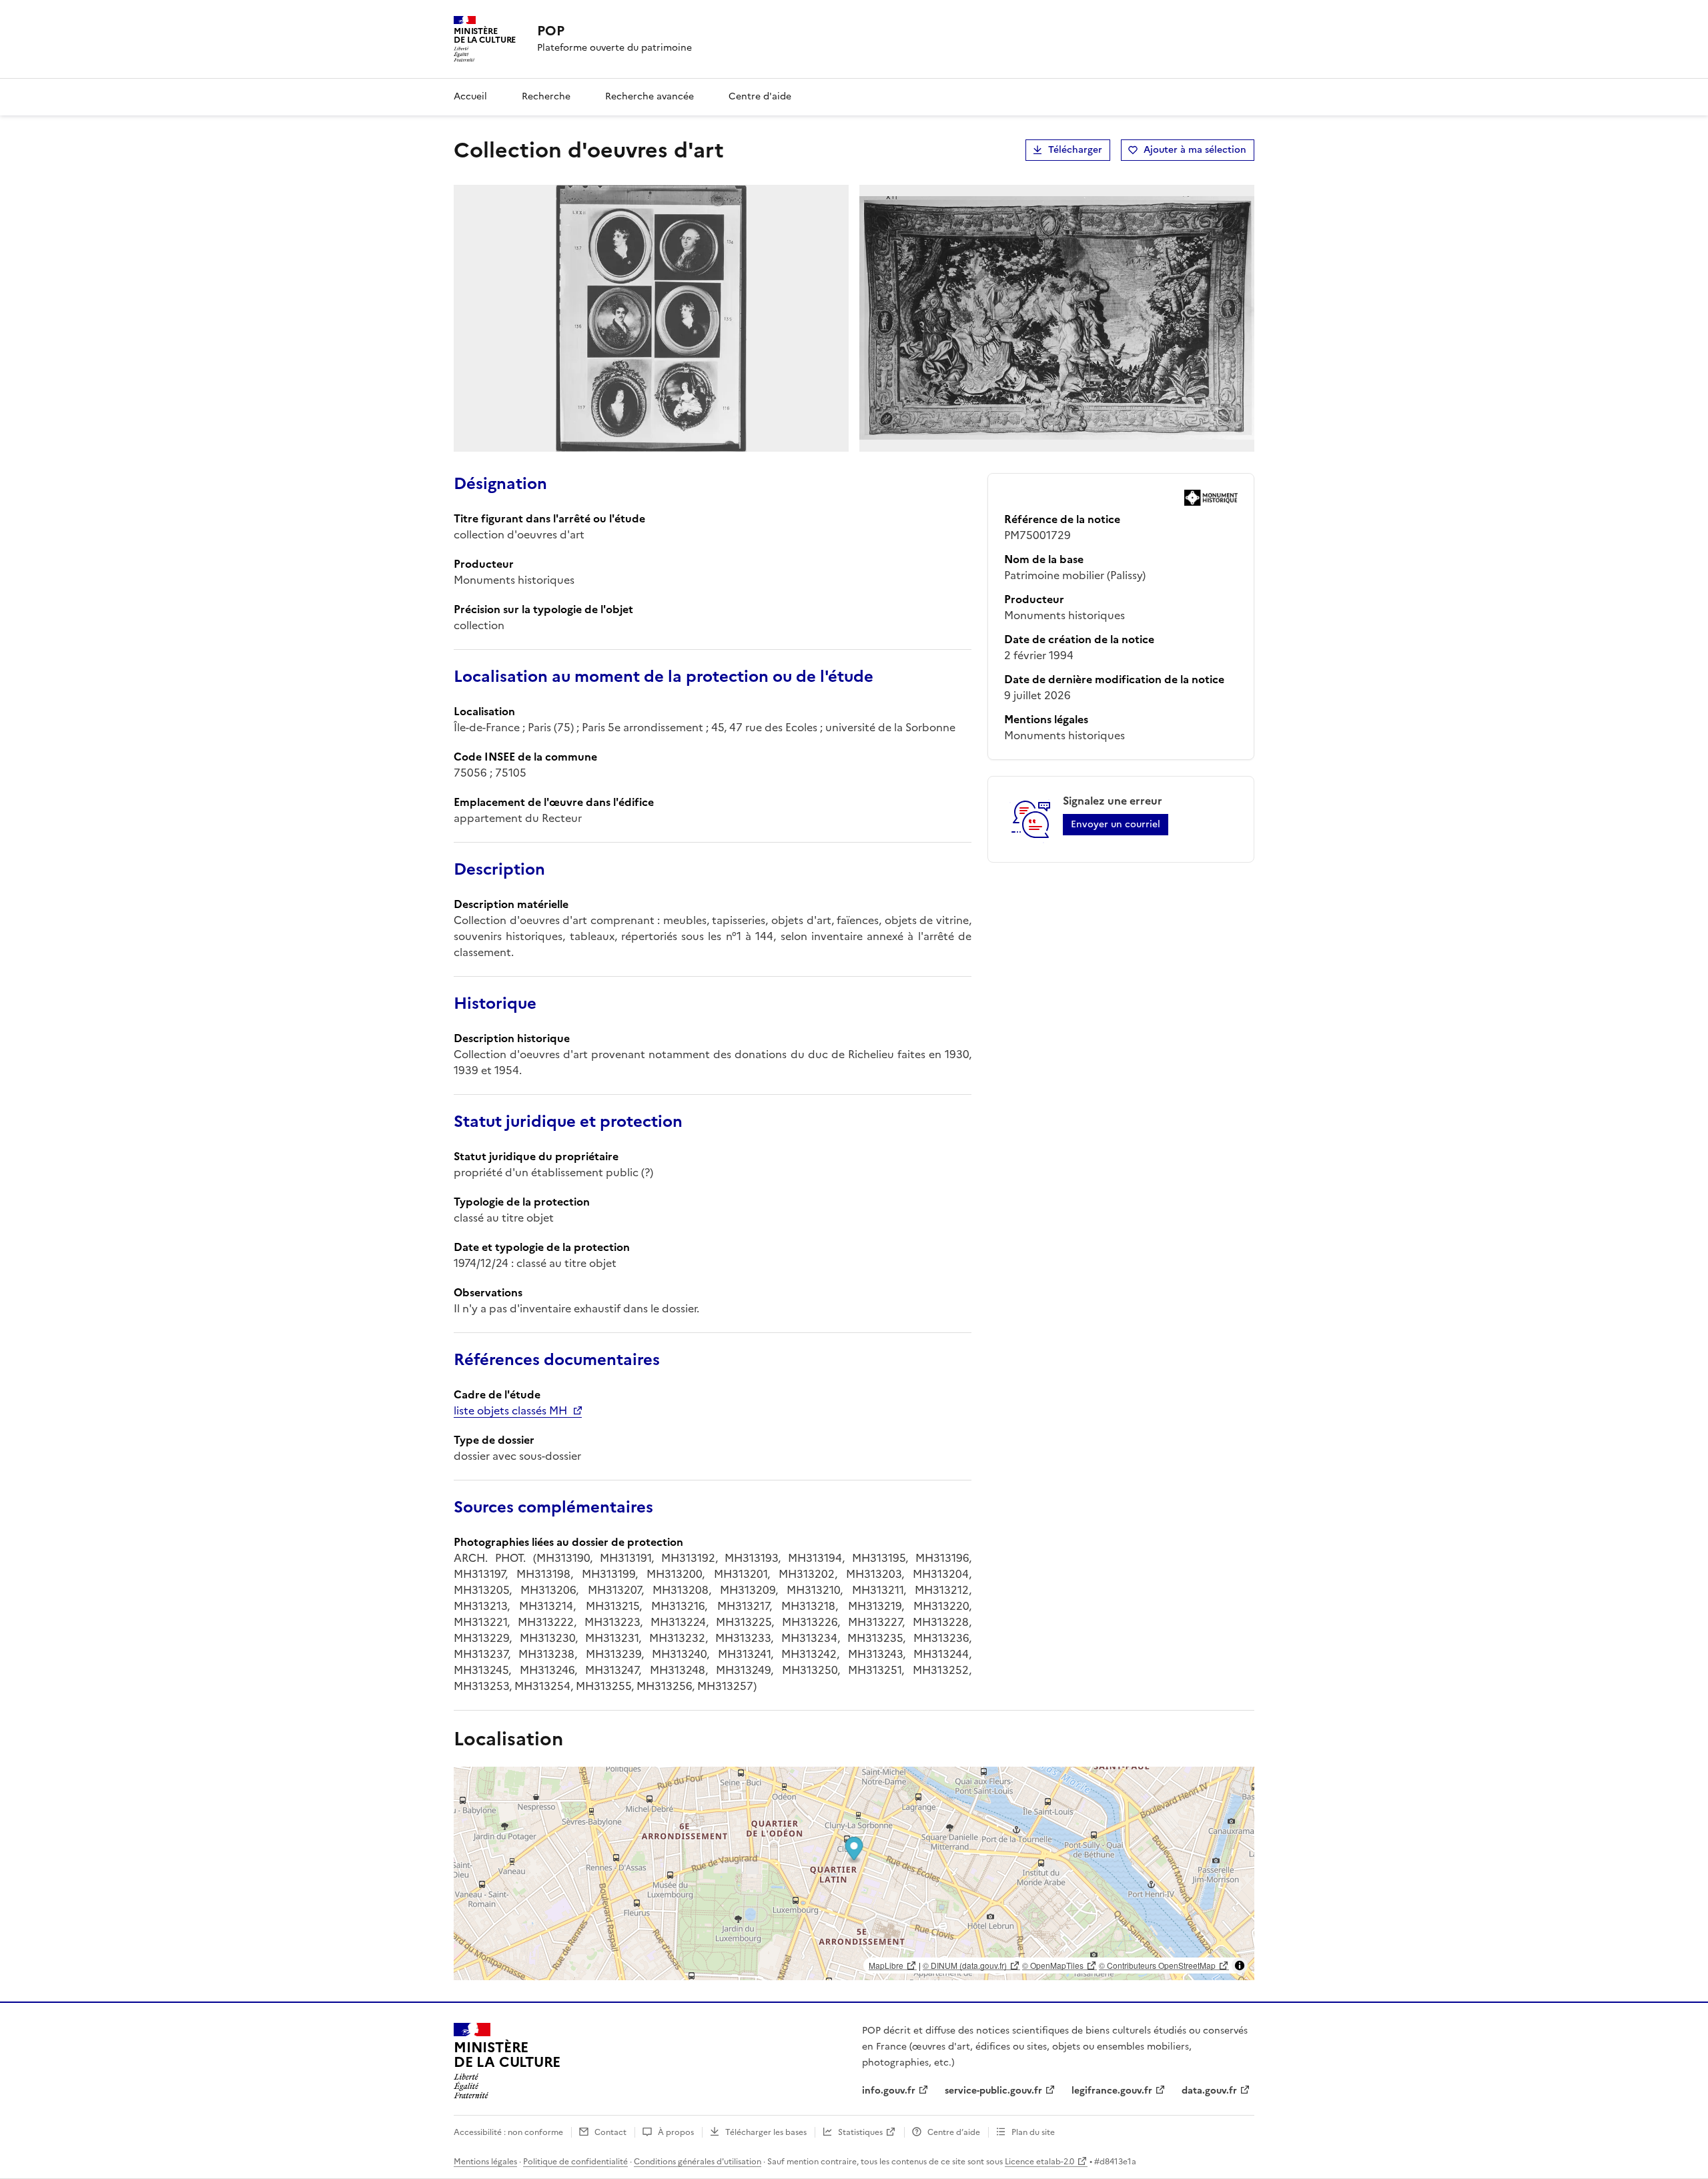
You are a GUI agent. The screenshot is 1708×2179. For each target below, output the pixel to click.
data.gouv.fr (1209, 2091)
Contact (610, 2132)
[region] (854, 1873)
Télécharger (1075, 150)
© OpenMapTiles (1053, 1965)
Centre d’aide (954, 2132)
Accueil (470, 96)
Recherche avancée (650, 96)
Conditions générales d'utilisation (698, 2162)
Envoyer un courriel (1116, 824)
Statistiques (860, 2132)
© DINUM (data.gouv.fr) (965, 1965)
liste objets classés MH (510, 1410)
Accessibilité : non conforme (508, 2132)
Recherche (546, 96)
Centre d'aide (760, 96)
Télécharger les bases (766, 2132)
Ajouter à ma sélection (1195, 150)
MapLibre (886, 1965)
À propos (676, 2132)
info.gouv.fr (889, 2091)
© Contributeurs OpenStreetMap (1157, 1965)
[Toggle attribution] (1240, 1966)
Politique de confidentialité (575, 2162)
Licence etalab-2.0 (1039, 2162)
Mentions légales (485, 2162)
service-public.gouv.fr (993, 2091)
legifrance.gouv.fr (1112, 2091)
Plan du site (1033, 2132)
